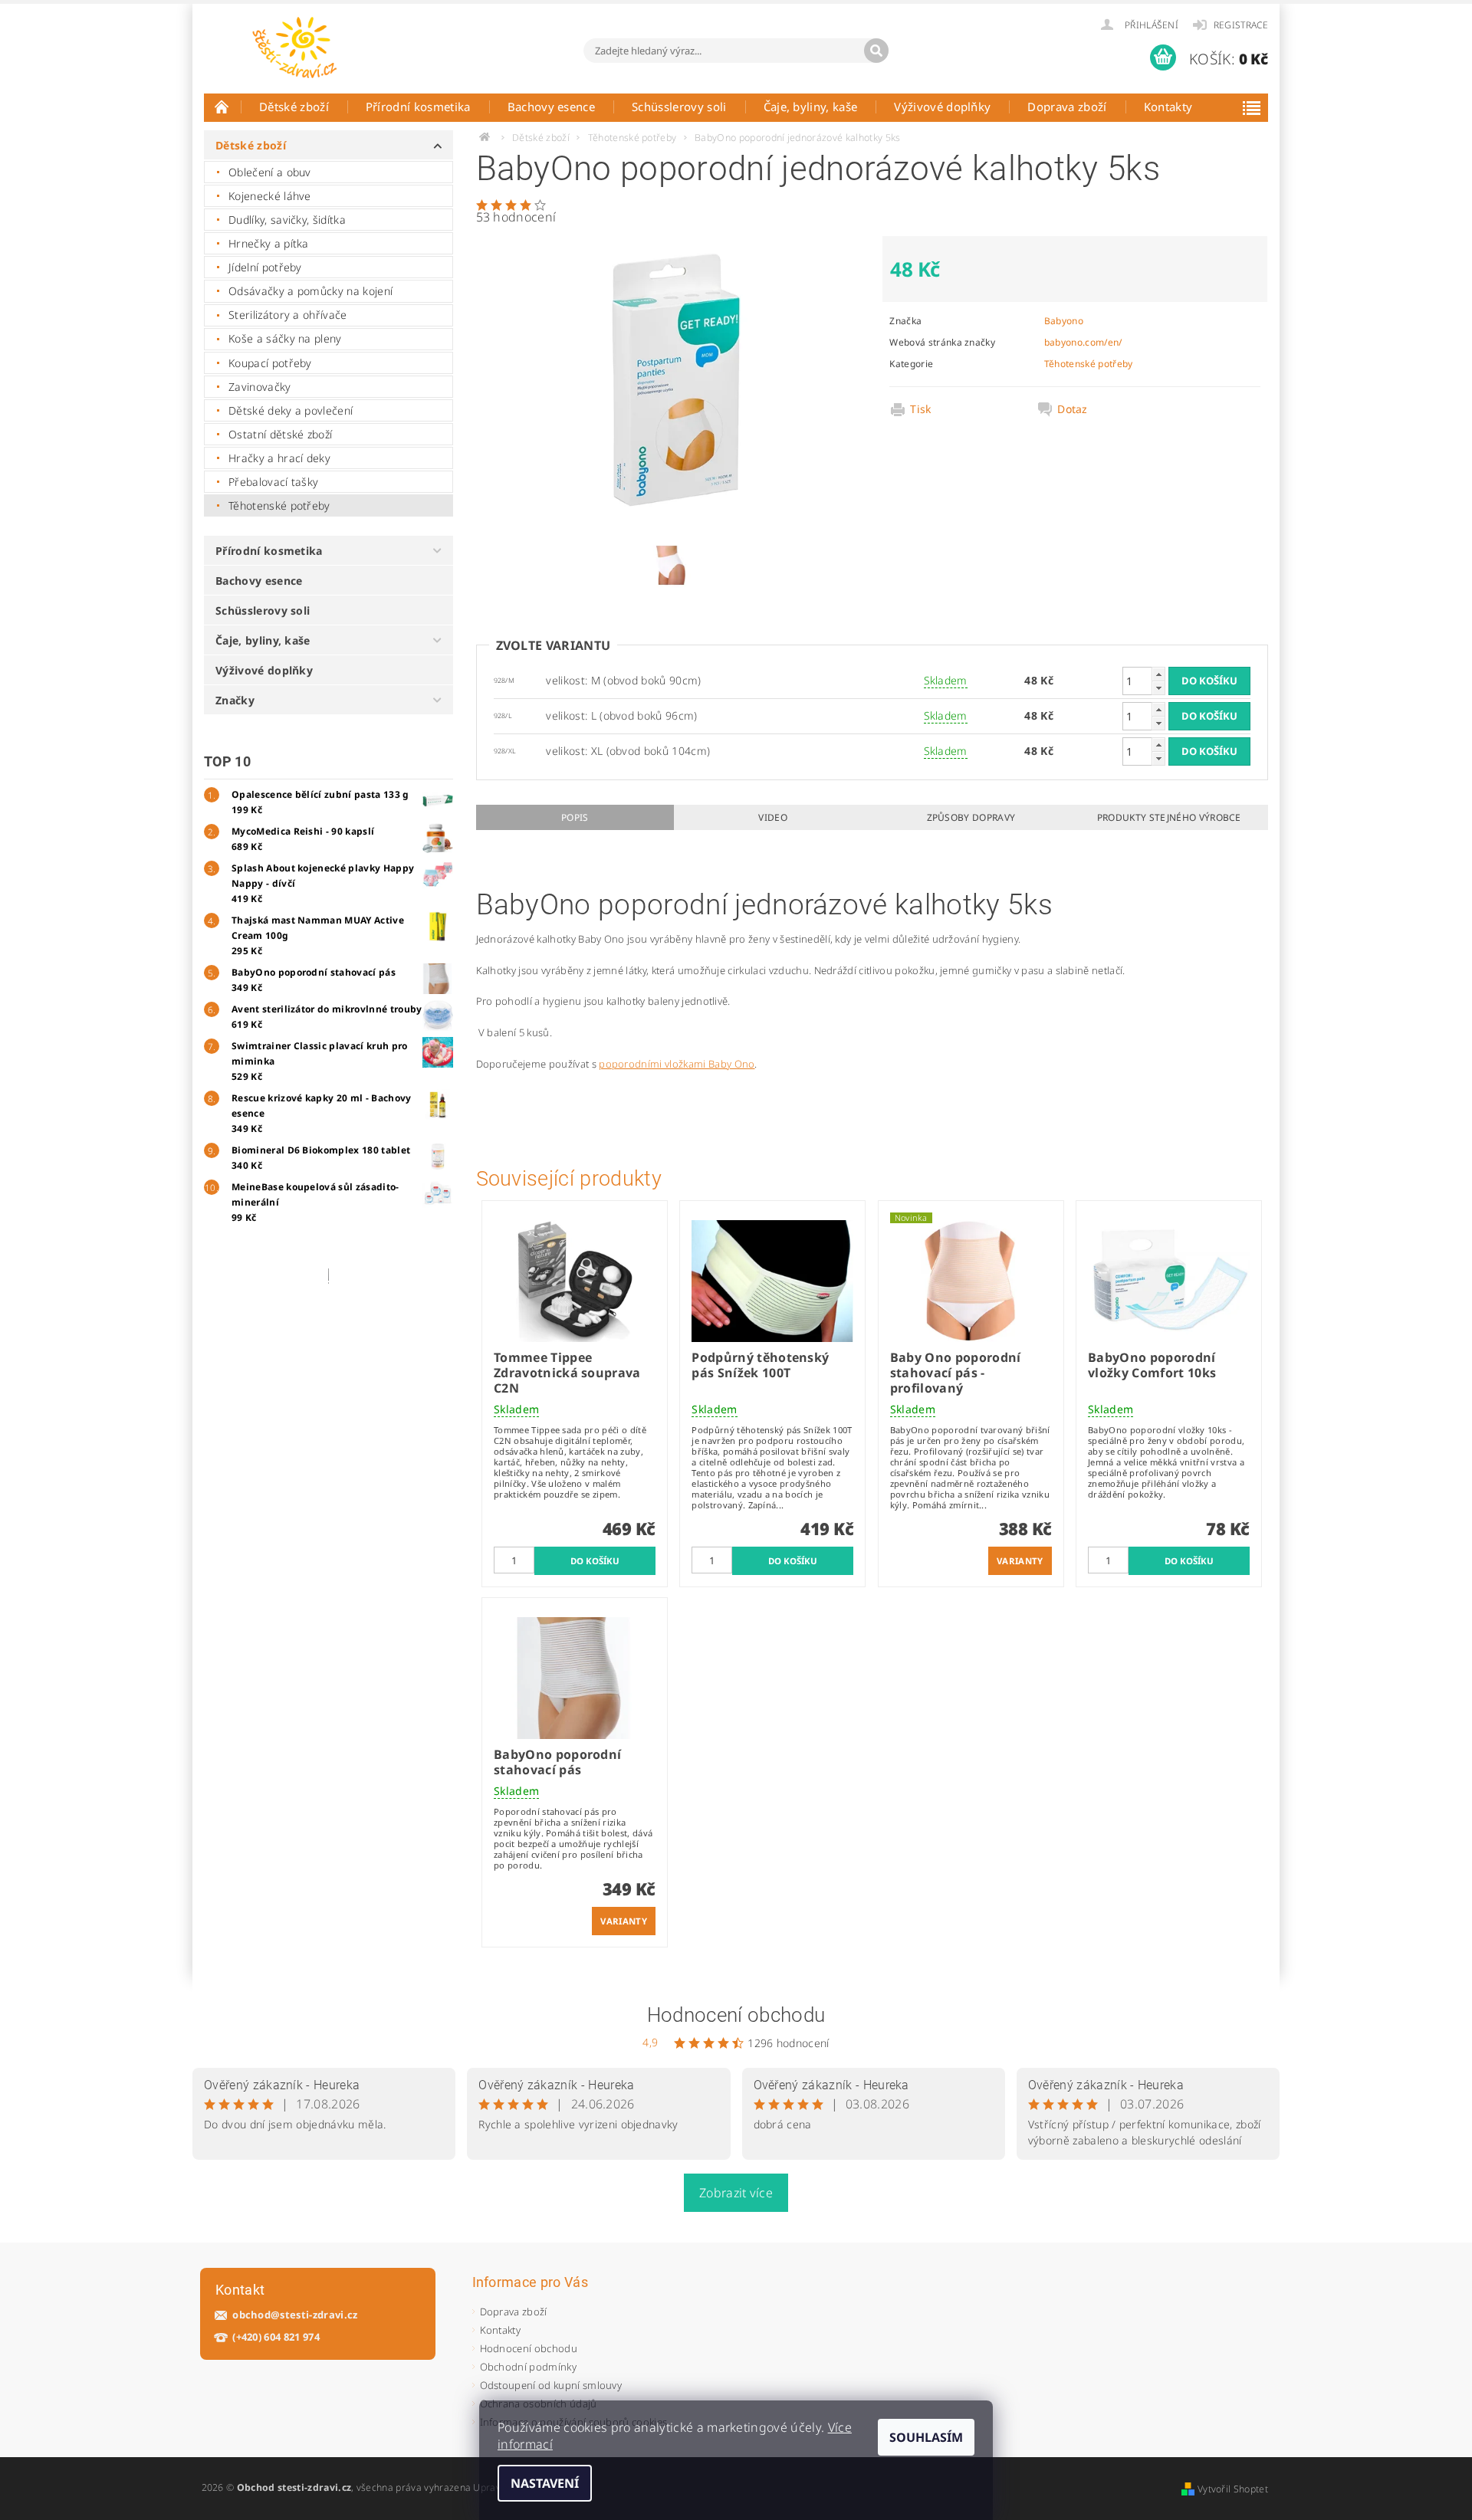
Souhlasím (926, 2437)
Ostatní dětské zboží (280, 434)
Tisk (920, 409)
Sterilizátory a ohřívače (288, 315)
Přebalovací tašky (273, 482)
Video (773, 817)
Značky (235, 700)
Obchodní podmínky (528, 2367)
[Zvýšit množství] (1158, 674)
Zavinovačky (260, 387)
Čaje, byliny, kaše (811, 107)
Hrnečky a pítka (269, 243)
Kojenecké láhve (270, 196)
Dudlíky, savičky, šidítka (287, 220)
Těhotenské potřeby (279, 505)
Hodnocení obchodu (736, 2015)
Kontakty (1168, 107)
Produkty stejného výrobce (1169, 817)
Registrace (1241, 25)
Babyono (1064, 321)
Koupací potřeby (270, 363)
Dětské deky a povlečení (291, 410)
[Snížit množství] (1158, 688)
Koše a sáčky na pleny (285, 338)
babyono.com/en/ (1083, 342)
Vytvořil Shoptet (1233, 2489)
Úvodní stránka (222, 107)
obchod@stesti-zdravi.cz (295, 2315)
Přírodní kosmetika (418, 107)
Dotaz (1073, 409)
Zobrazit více (736, 2193)
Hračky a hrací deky (279, 458)
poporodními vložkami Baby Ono (677, 1064)
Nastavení (545, 2483)
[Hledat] (876, 51)
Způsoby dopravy (971, 817)
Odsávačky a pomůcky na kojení (310, 291)
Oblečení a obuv (270, 172)
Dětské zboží (294, 107)
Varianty (1020, 1561)
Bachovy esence (551, 107)
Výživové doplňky (942, 107)
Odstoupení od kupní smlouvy (551, 2385)
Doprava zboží (1067, 107)
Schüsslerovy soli (679, 107)
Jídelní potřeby (265, 267)
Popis (575, 817)
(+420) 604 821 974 (276, 2337)
